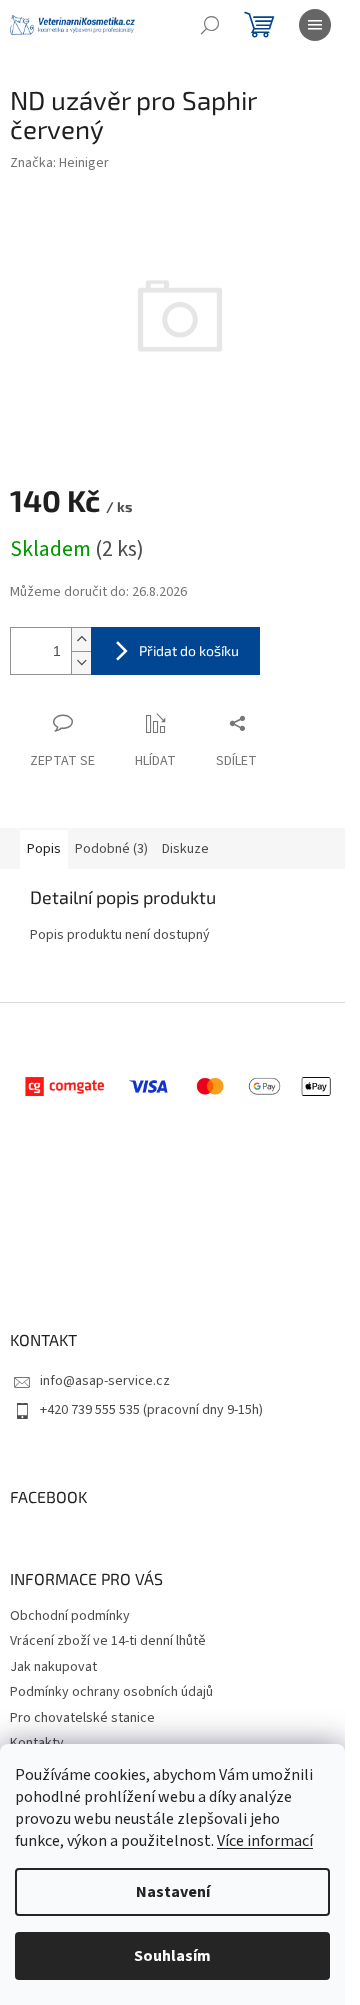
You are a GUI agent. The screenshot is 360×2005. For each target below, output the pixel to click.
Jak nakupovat (53, 1667)
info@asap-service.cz (105, 1381)
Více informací (265, 1841)
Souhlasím (172, 1956)
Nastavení (173, 1892)
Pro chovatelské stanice (82, 1718)
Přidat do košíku (189, 650)
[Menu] (315, 25)
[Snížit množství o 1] (81, 662)
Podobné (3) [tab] (111, 849)
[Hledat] (210, 25)
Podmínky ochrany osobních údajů (111, 1692)
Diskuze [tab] (185, 849)
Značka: (59, 163)
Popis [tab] (44, 849)
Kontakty (37, 1743)
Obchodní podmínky (70, 1616)
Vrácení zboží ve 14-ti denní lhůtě (108, 1641)
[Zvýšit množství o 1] (81, 639)
